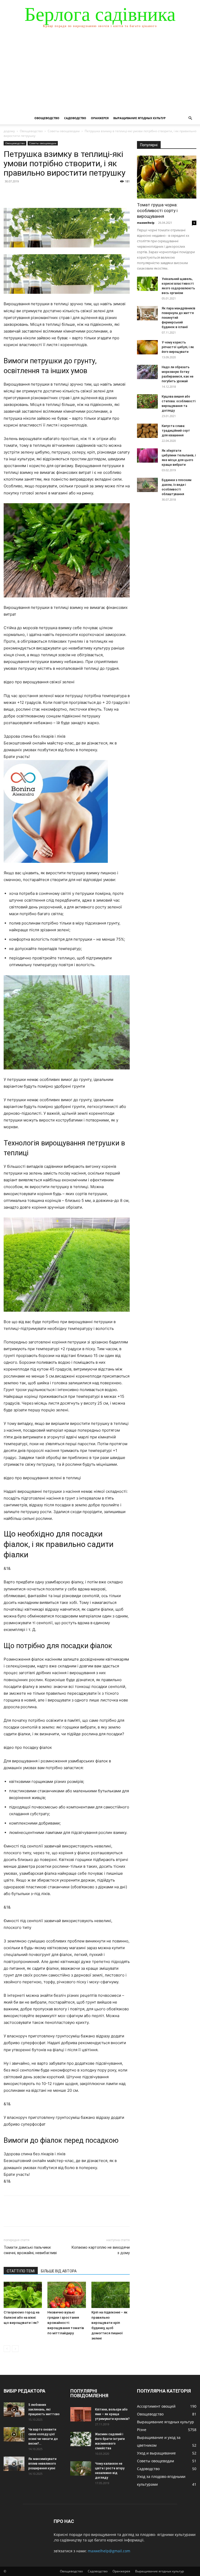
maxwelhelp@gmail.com (109, 2551)
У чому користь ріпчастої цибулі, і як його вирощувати (178, 347)
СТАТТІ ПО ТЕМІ (21, 2271)
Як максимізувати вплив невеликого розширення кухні (42, 2464)
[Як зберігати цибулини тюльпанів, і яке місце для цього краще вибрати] (147, 455)
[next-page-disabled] (15, 2349)
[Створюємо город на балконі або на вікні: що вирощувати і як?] (23, 2295)
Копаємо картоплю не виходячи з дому (101, 2250)
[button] (190, 118)
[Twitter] (21, 193)
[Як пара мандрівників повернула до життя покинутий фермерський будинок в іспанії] (147, 313)
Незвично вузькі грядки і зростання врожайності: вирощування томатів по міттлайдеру (66, 2323)
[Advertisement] (100, 73)
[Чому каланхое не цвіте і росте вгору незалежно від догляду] (81, 2468)
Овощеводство (47, 118)
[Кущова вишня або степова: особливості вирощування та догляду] (147, 401)
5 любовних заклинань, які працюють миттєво (44, 2409)
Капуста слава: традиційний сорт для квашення (176, 431)
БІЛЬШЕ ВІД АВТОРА (59, 2271)
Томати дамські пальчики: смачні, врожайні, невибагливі (30, 2250)
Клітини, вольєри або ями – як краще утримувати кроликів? (112, 2414)
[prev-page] (7, 2349)
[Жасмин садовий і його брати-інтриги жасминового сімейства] (81, 2439)
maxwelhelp (146, 223)
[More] (57, 193)
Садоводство (75, 118)
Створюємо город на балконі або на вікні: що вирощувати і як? (21, 2317)
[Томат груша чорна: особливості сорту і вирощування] (167, 177)
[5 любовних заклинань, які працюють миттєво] (14, 2410)
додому (9, 131)
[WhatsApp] (45, 193)
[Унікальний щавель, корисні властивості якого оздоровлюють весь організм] (147, 284)
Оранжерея (100, 118)
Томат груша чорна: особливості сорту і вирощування (157, 211)
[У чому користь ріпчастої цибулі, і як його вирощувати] (147, 347)
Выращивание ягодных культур (139, 118)
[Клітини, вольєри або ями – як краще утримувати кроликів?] (81, 2414)
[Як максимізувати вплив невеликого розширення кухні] (14, 2464)
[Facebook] (9, 193)
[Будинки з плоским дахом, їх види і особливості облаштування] (147, 485)
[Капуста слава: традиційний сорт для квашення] (147, 431)
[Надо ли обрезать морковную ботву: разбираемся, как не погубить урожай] (147, 372)
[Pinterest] (33, 193)
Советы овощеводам (64, 131)
